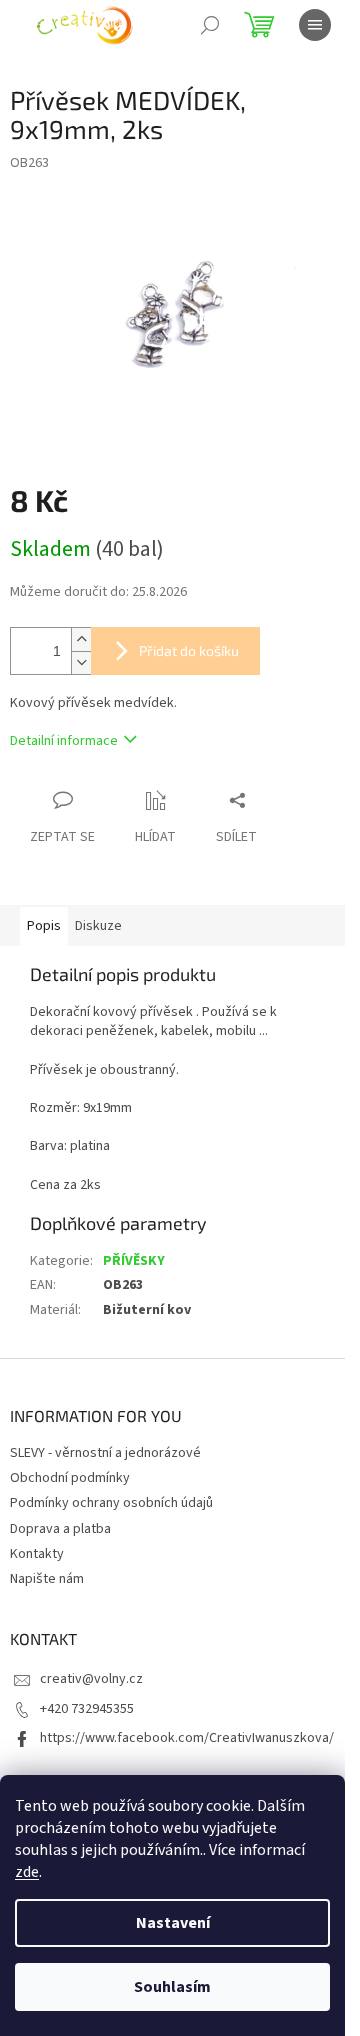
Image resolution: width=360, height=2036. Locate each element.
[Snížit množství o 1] (81, 662)
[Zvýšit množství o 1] (81, 639)
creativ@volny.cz (91, 1679)
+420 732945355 (87, 1709)
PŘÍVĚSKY (134, 1261)
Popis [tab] (44, 926)
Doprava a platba (60, 1529)
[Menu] (315, 25)
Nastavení (173, 1923)
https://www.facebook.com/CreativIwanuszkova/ (187, 1738)
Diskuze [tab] (98, 926)
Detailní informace (64, 741)
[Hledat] (210, 25)
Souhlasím (172, 1987)
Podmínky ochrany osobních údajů (111, 1503)
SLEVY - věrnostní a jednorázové (105, 1453)
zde (27, 1872)
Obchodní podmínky (70, 1478)
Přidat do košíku (189, 650)
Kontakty (37, 1554)
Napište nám (47, 1579)
